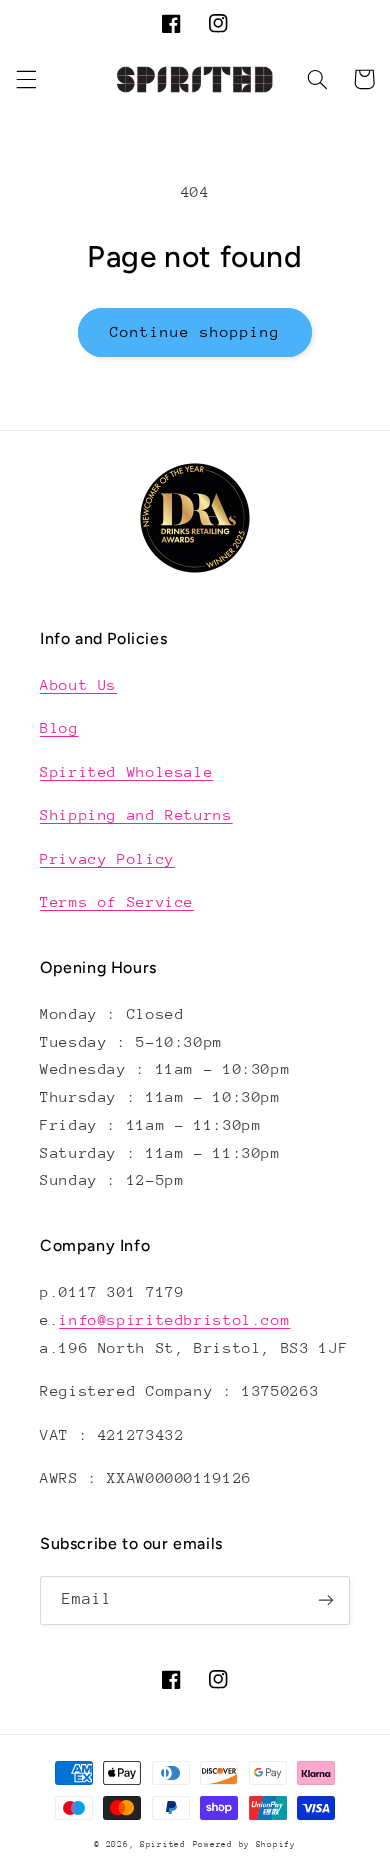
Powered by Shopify (244, 1844)
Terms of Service (117, 901)
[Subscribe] (326, 1600)
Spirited (163, 1844)
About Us (78, 684)
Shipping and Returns (136, 814)
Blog (59, 727)
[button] (26, 79)
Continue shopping (195, 331)
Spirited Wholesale (126, 771)
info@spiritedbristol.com (174, 1319)
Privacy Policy (107, 858)
